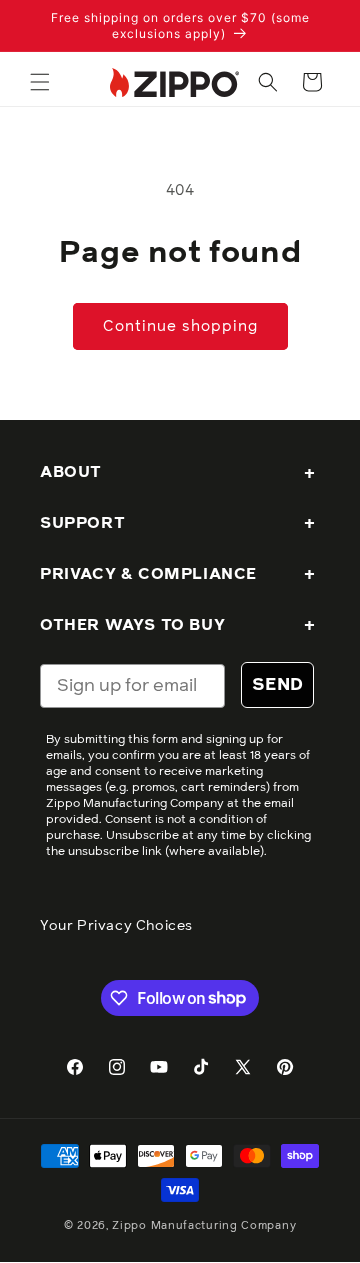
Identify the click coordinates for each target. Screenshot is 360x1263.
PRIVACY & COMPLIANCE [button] (148, 574)
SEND (277, 685)
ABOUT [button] (71, 472)
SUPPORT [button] (82, 523)
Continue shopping (180, 326)
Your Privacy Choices (116, 926)
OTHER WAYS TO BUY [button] (132, 625)
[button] (40, 82)
